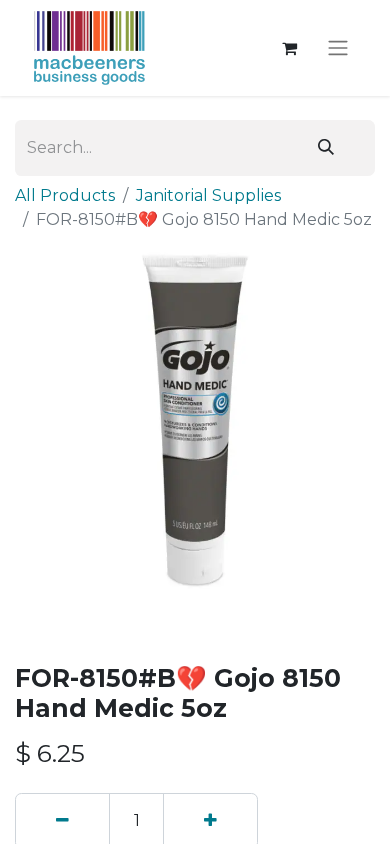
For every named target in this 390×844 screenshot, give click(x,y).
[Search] (326, 148)
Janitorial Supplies (208, 195)
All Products (65, 195)
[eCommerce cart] (289, 48)
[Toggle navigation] (338, 48)
